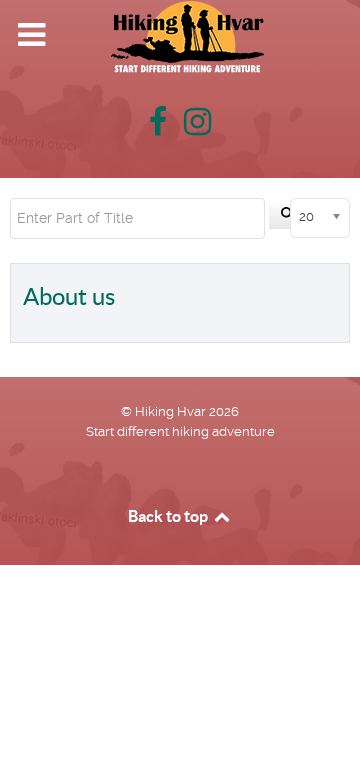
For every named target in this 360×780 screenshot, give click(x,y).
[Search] (288, 215)
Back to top (169, 516)
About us (69, 296)
